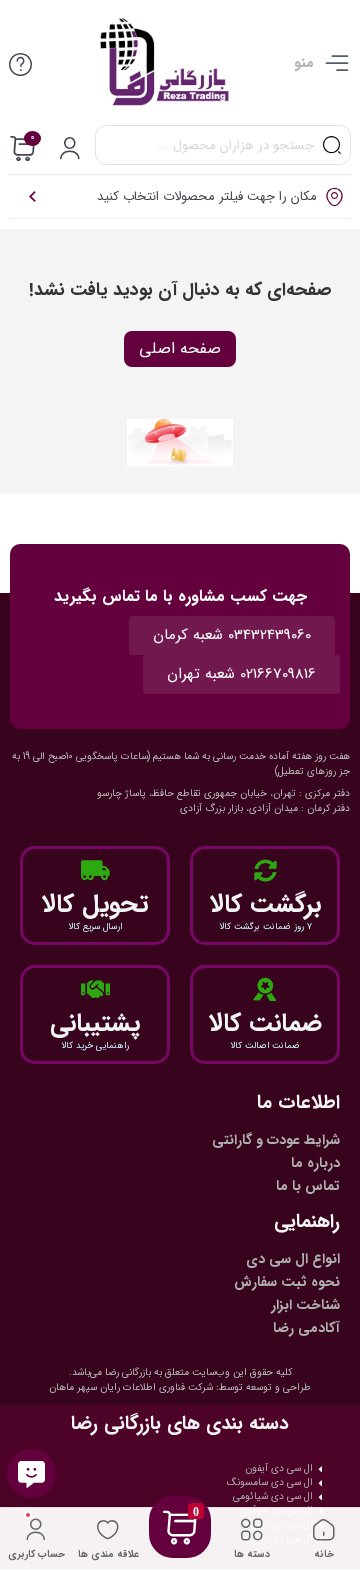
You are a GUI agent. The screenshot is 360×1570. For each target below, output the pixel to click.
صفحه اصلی (180, 348)
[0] (180, 1551)
